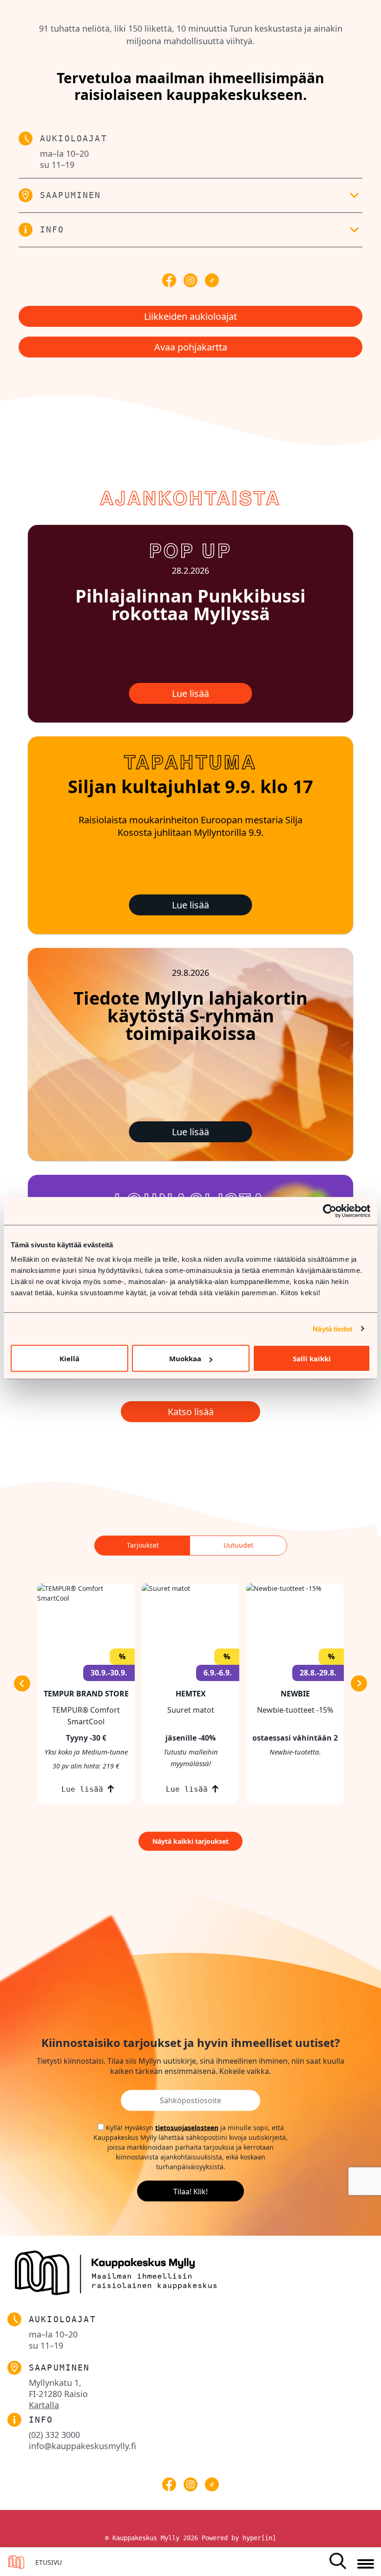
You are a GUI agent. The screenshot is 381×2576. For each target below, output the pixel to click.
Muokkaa (185, 1358)
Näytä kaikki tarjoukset (190, 1841)
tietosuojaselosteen (187, 2127)
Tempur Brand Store (86, 1694)
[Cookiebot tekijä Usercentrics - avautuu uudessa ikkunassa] (330, 1211)
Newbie (295, 1694)
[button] (190, 195)
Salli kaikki (312, 1358)
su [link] (57, 165)
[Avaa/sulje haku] (341, 2561)
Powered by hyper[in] (239, 2538)
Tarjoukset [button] (143, 1545)
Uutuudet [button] (238, 1545)
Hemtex (191, 1694)
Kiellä (69, 1358)
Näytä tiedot (332, 1328)
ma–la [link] (64, 153)
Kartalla (44, 2405)
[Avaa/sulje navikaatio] (366, 2564)
